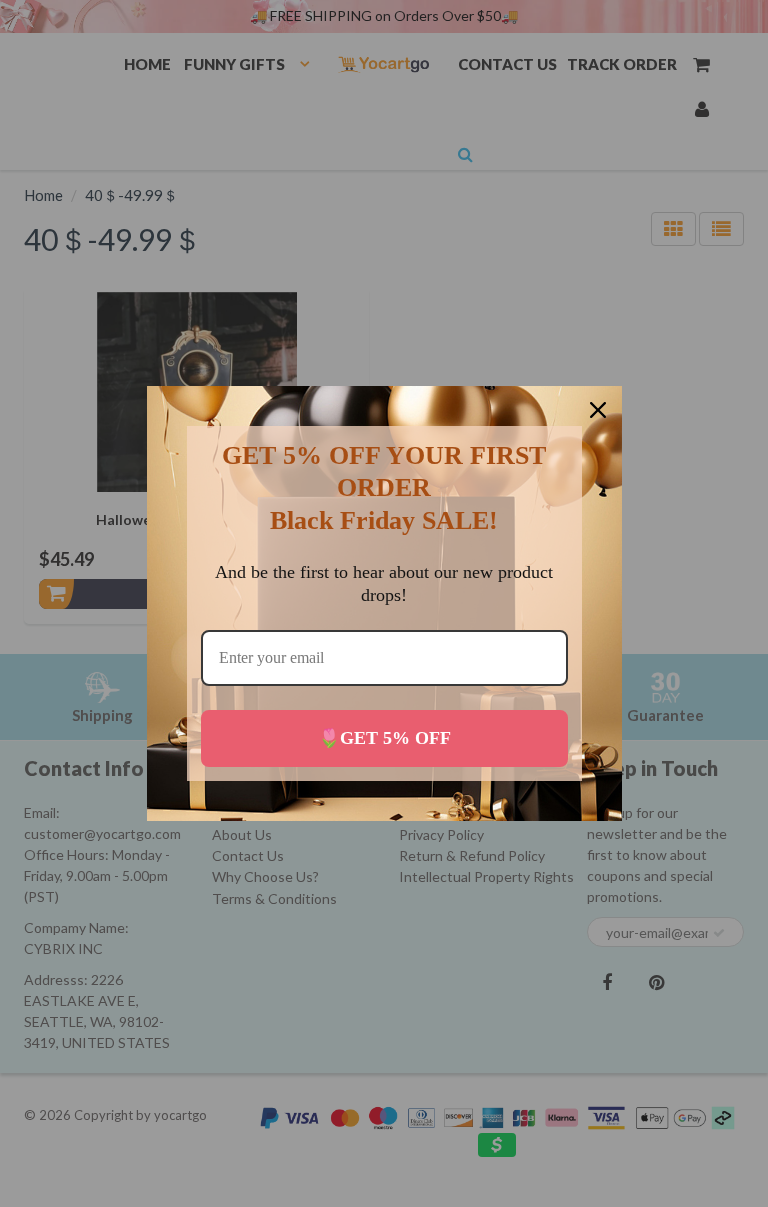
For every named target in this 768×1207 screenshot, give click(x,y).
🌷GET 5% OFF (384, 738)
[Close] (598, 410)
